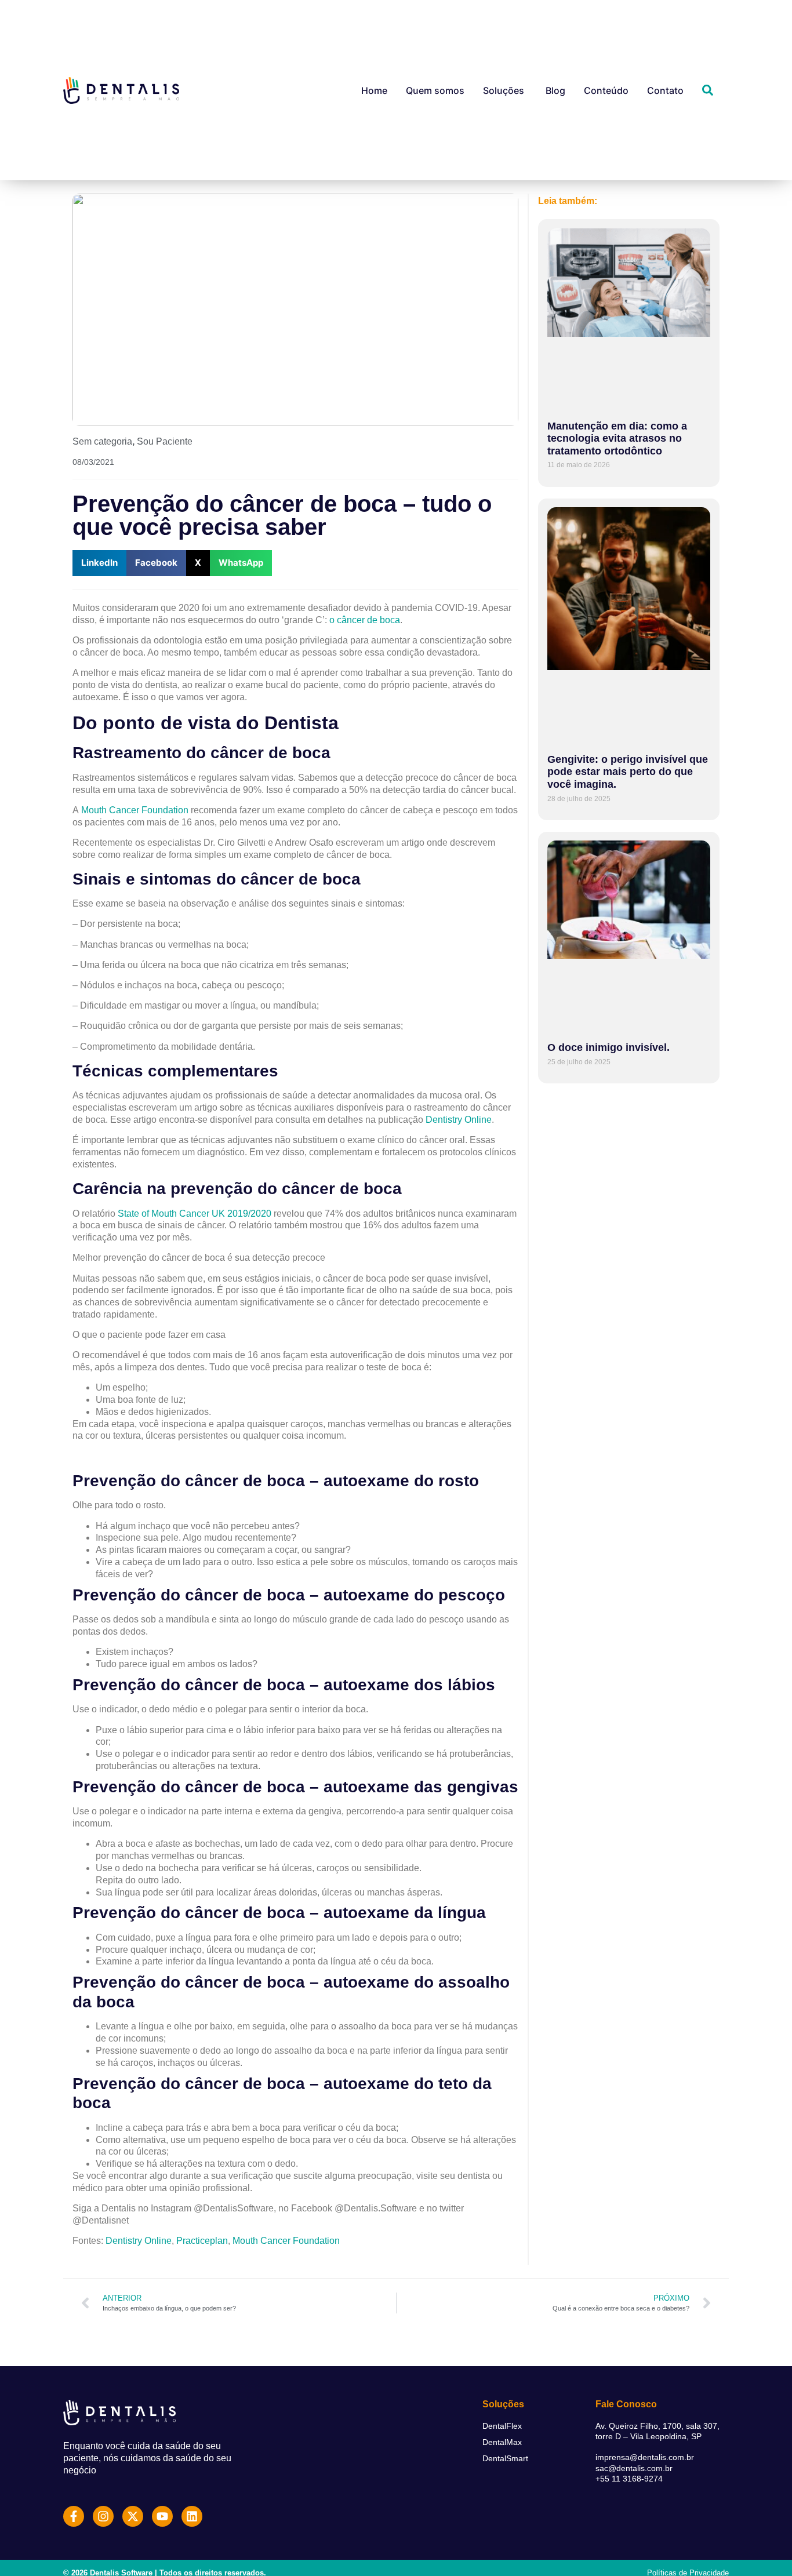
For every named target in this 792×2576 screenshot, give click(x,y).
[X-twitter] (133, 2516)
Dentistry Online (459, 1120)
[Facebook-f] (74, 2516)
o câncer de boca (365, 620)
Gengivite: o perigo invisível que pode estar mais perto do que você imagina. (628, 772)
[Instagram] (103, 2516)
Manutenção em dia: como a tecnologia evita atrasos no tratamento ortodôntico (617, 439)
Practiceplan (202, 2241)
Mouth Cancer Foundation (135, 810)
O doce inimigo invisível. (608, 1047)
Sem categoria (102, 441)
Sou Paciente (165, 441)
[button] (99, 563)
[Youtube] (162, 2516)
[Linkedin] (192, 2516)
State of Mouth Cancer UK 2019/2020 (195, 1214)
